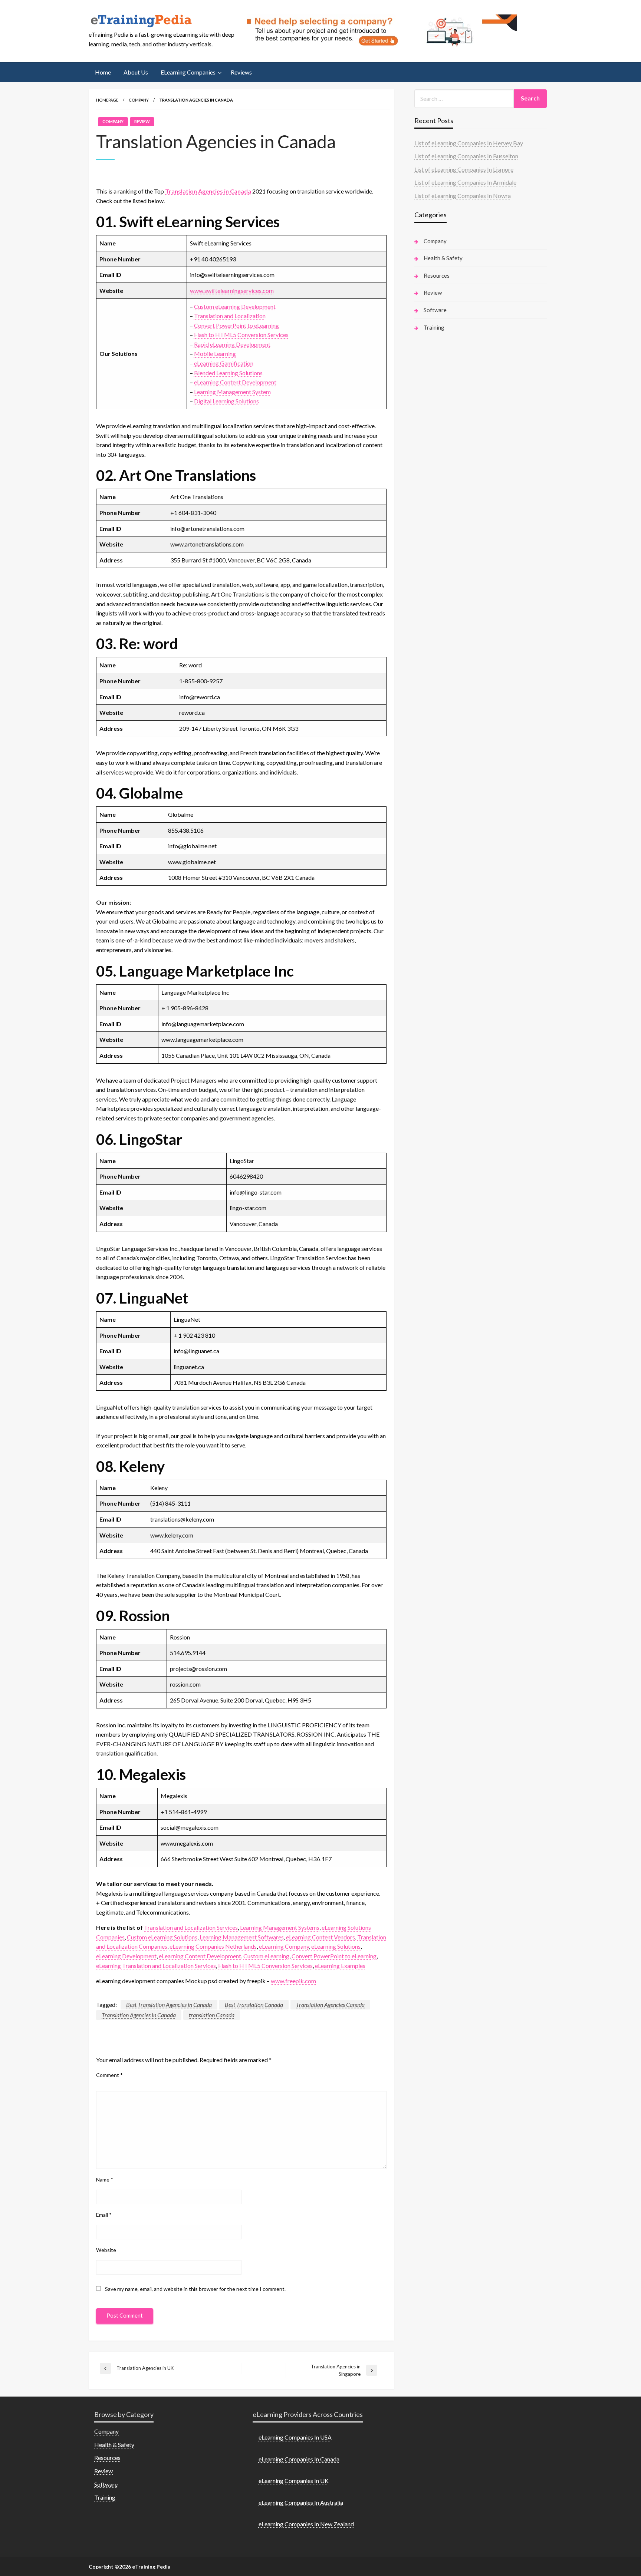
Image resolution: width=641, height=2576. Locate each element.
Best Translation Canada (254, 2004)
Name (105, 2179)
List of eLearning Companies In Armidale (465, 182)
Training (434, 327)
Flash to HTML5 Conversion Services (241, 335)
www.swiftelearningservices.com (232, 290)
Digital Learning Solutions (226, 401)
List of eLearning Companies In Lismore (464, 169)
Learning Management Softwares (242, 1937)
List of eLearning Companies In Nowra (463, 196)
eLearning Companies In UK (294, 2481)
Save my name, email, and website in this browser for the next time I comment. (195, 2289)
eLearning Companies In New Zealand (306, 2524)
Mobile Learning (215, 354)
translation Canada (212, 2015)
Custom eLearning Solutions (162, 1937)
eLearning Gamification (224, 363)
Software (435, 310)
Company (139, 100)
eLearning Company (284, 1946)
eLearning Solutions (336, 1946)
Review (142, 121)
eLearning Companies (188, 72)
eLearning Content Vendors (320, 1937)
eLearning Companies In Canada (299, 2459)
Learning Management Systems (280, 1927)
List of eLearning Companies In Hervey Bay (469, 143)
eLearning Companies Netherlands (213, 1946)
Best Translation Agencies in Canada (169, 2004)
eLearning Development (126, 1956)
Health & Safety (443, 258)
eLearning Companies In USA (295, 2437)
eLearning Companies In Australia (301, 2502)
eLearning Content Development (235, 382)
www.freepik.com (293, 1981)
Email (104, 2215)
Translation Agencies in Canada (208, 191)
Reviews (241, 72)
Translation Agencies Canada (330, 2004)
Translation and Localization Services (191, 1927)
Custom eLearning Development (235, 306)
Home (103, 72)
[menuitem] (103, 72)
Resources (437, 275)
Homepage (107, 100)
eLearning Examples (340, 1966)
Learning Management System (232, 392)
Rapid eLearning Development (232, 344)
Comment (109, 2075)
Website (106, 2250)
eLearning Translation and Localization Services (156, 1966)
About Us (136, 72)
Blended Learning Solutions (228, 373)
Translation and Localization (230, 316)
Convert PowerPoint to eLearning (236, 325)
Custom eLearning (266, 1956)
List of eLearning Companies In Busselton (466, 156)
